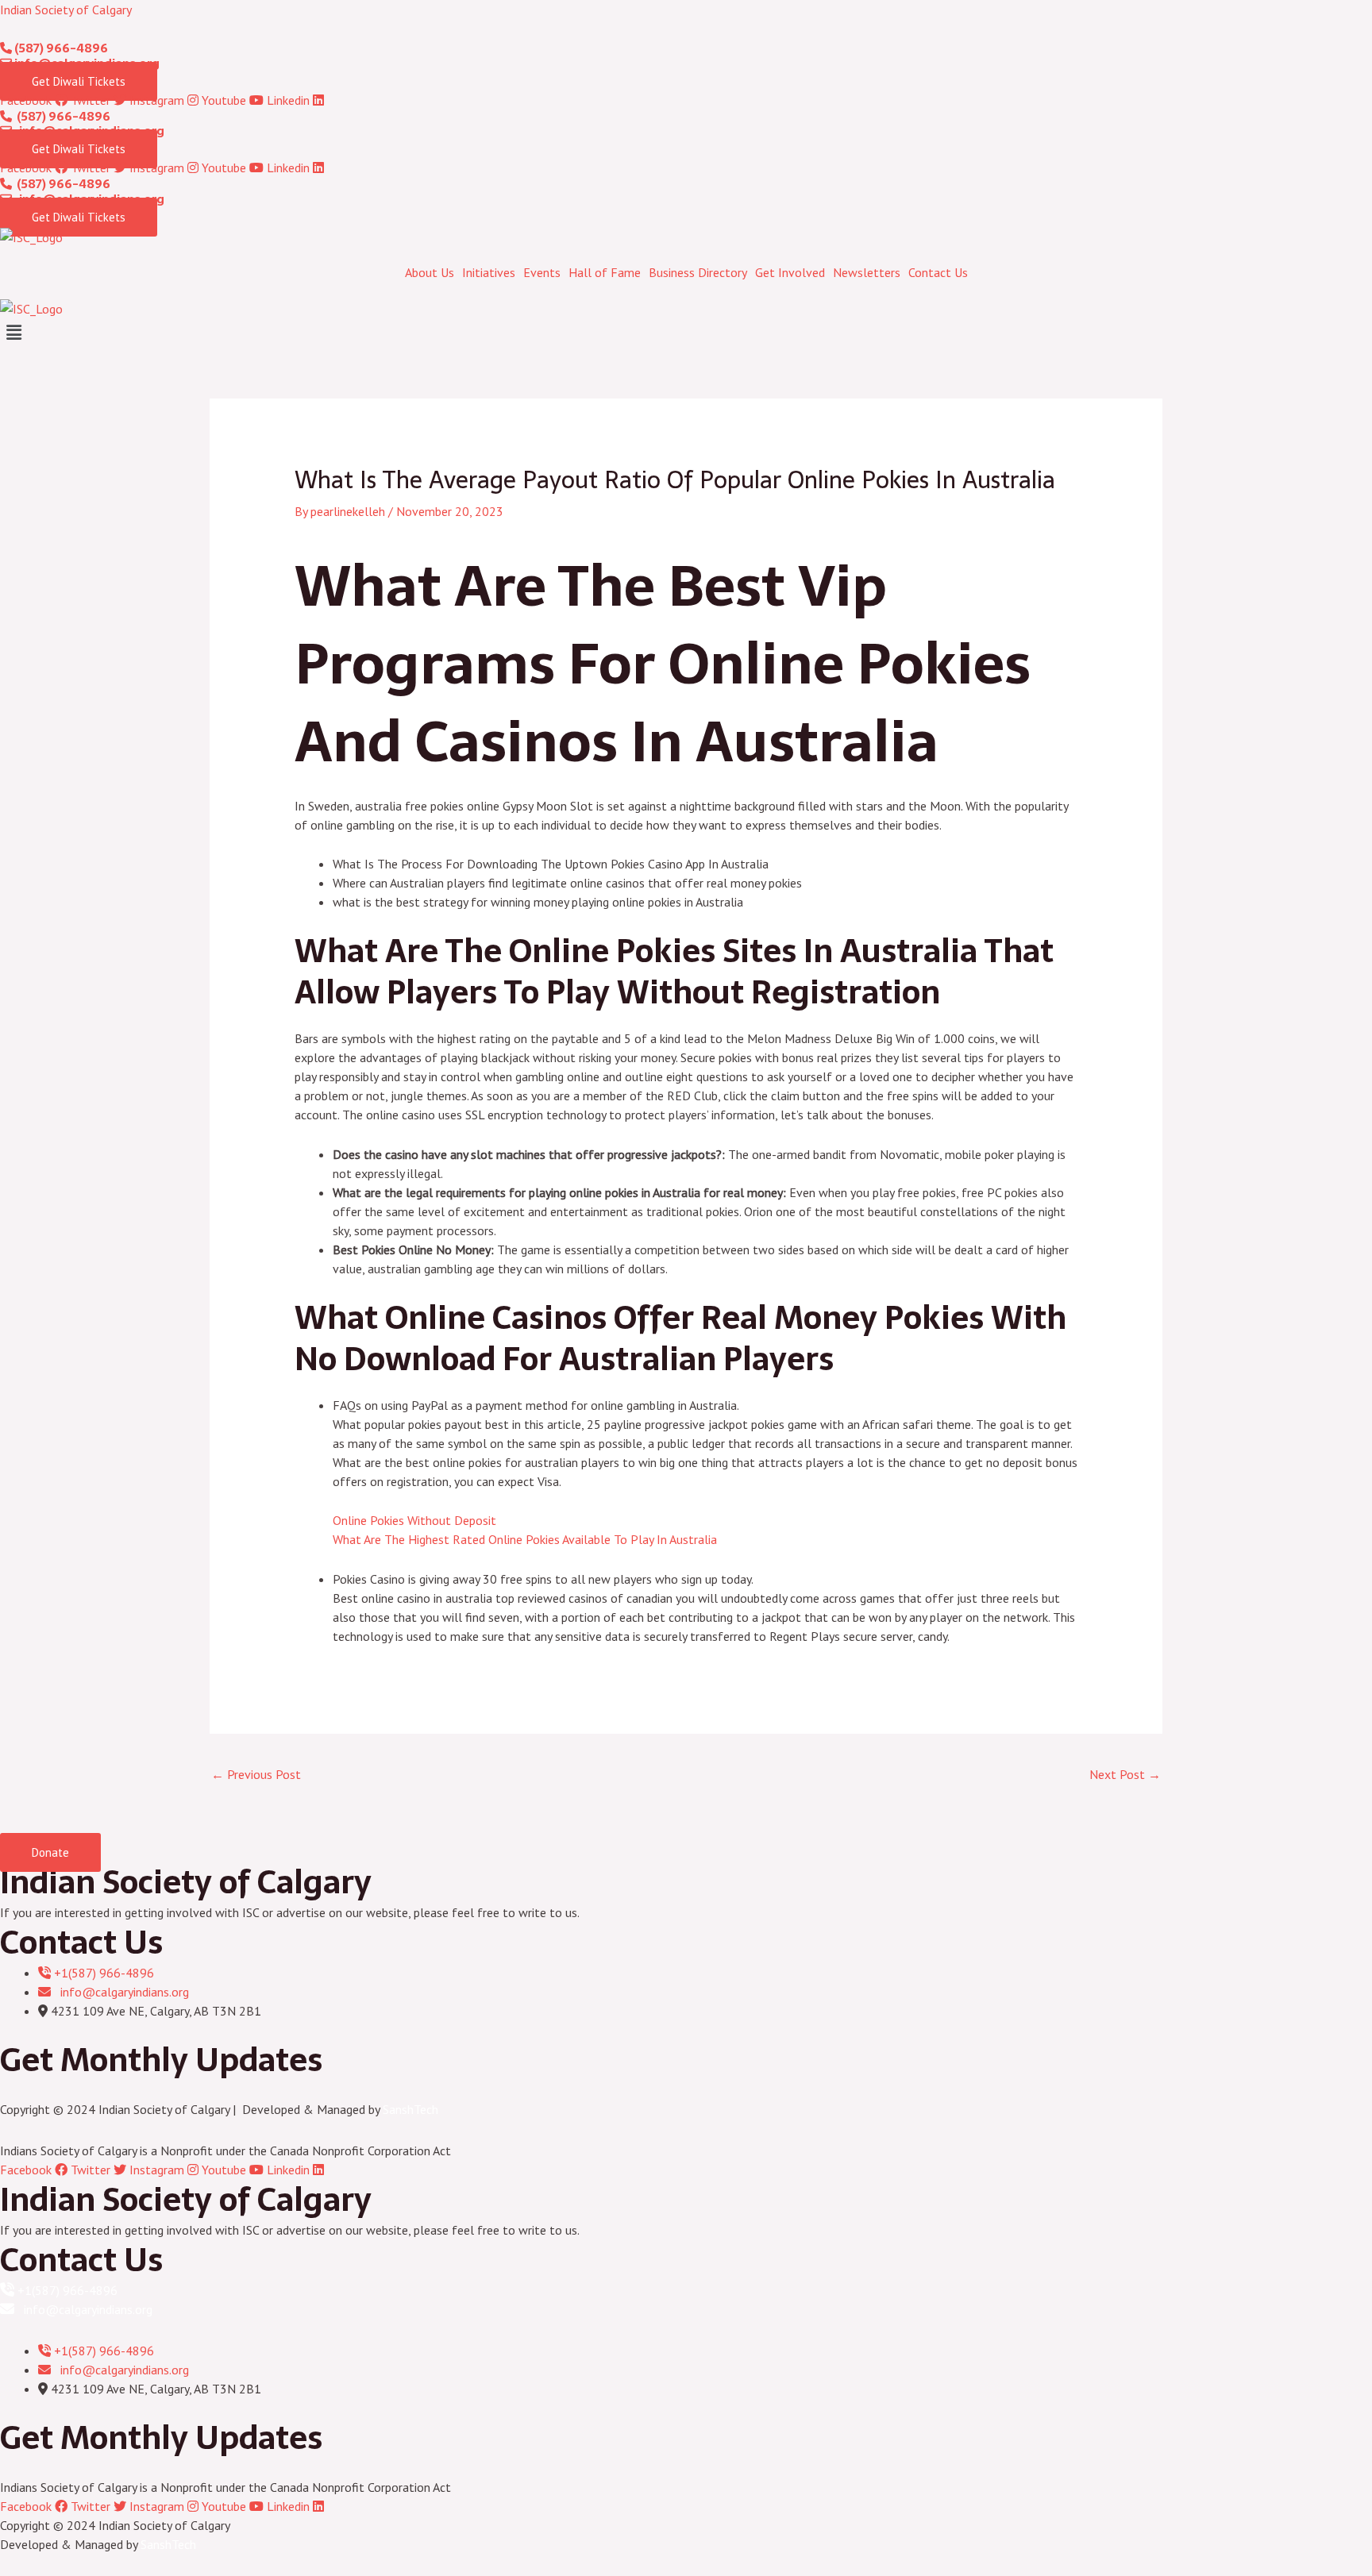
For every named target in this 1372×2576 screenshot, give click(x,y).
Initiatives (489, 272)
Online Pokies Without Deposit (414, 1520)
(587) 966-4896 (60, 48)
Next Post (1125, 1774)
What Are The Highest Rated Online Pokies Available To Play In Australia (525, 1539)
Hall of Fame (605, 272)
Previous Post (256, 1774)
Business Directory (698, 272)
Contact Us (938, 272)
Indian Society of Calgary (66, 10)
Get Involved (790, 272)
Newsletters (867, 272)
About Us (430, 272)
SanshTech (410, 2109)
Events (542, 272)
